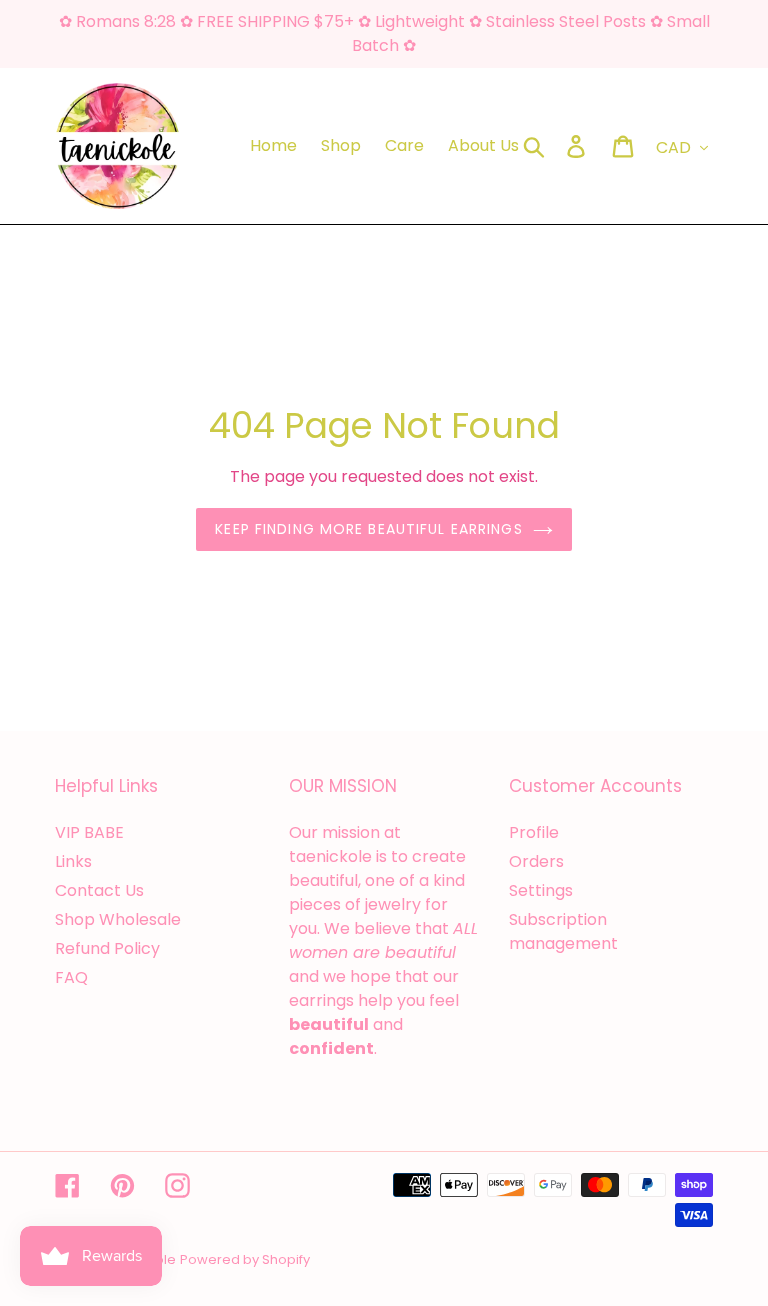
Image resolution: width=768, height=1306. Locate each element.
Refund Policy (107, 948)
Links (73, 861)
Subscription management (563, 931)
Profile (534, 832)
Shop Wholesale (118, 919)
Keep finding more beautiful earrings (368, 529)
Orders (536, 861)
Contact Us (99, 890)
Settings (541, 890)
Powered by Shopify (245, 1259)
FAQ (71, 977)
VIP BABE (89, 832)
